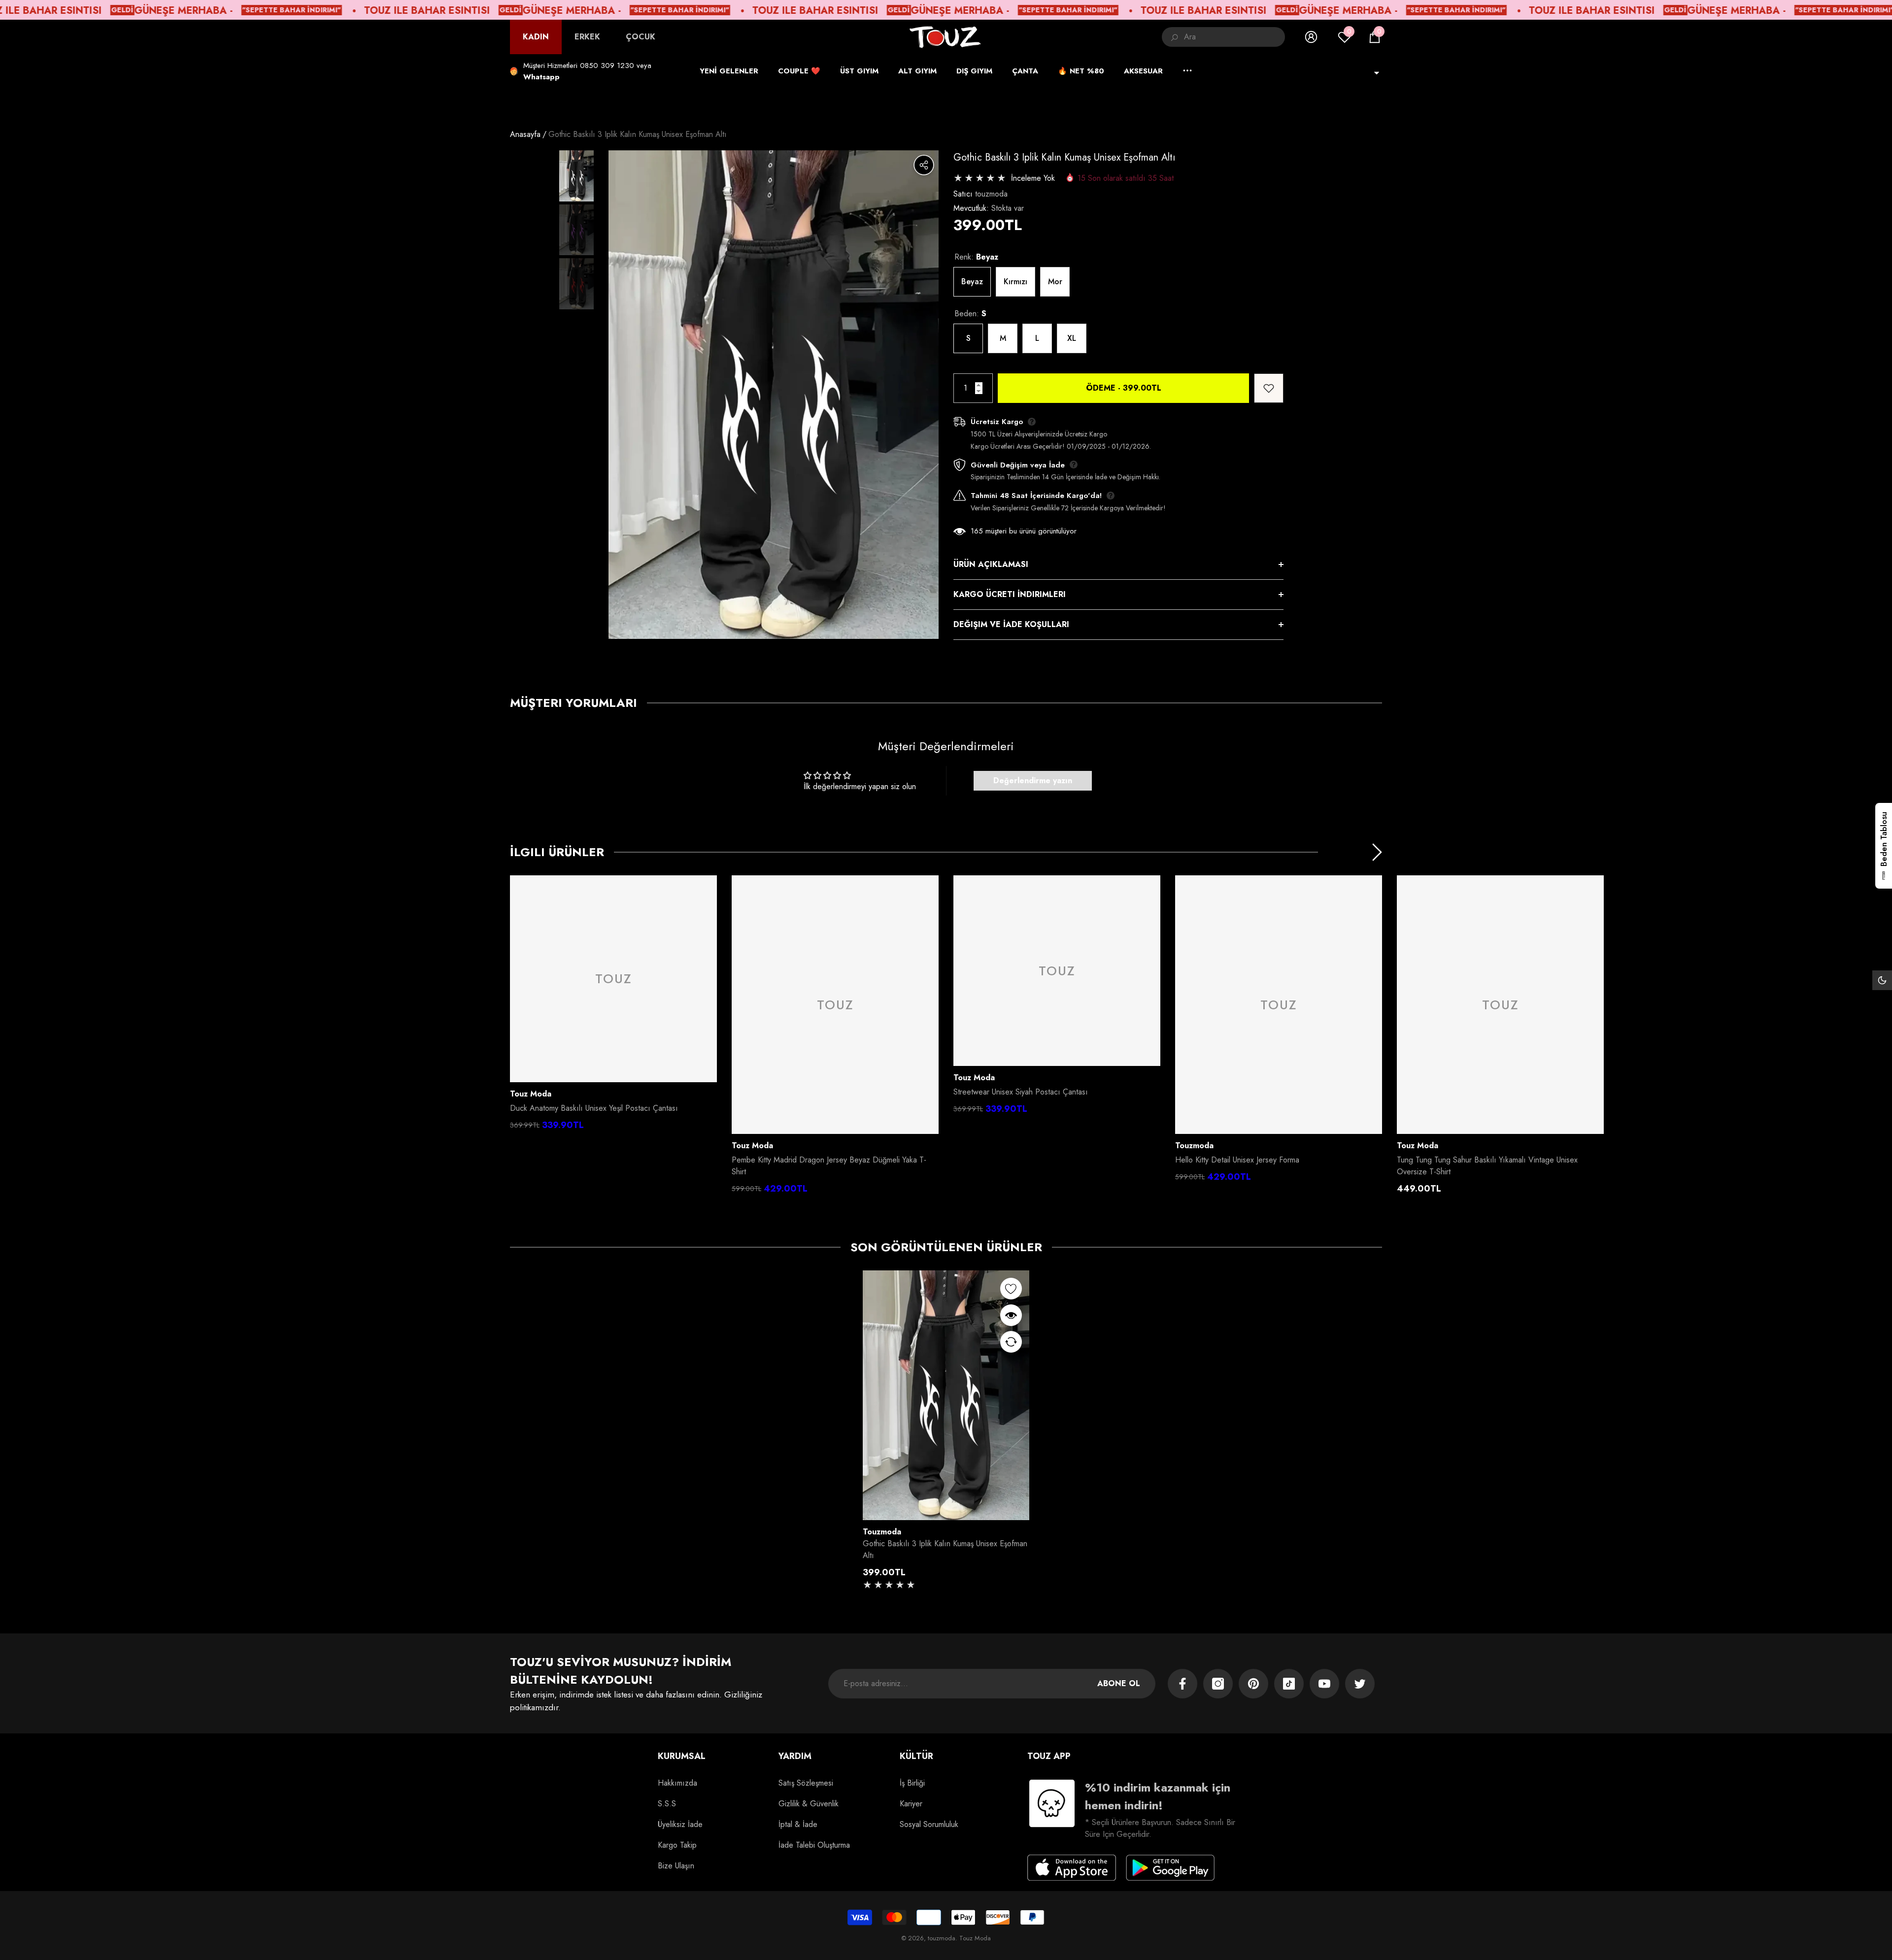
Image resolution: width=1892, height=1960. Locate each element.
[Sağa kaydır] (1377, 852)
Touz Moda (531, 1094)
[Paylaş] (924, 165)
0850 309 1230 (607, 66)
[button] (1375, 37)
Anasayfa (525, 134)
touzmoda (991, 194)
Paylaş (924, 165)
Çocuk (641, 37)
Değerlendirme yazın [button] (1033, 781)
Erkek (587, 37)
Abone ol (1119, 1683)
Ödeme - (1124, 388)
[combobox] (1234, 37)
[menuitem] (536, 37)
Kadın (536, 37)
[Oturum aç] (1311, 37)
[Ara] (1223, 37)
